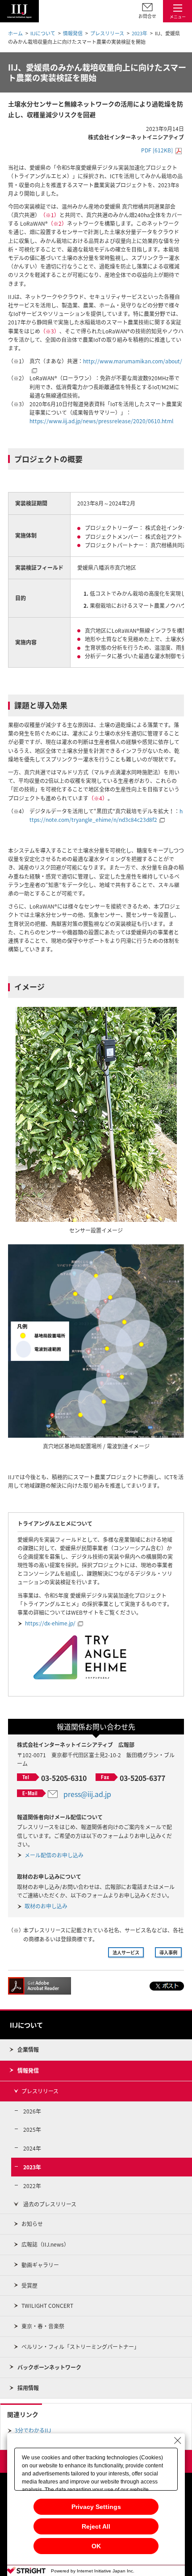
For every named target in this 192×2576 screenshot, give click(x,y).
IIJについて (43, 33)
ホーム (15, 33)
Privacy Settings (96, 2507)
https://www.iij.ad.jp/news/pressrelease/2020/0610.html (101, 421)
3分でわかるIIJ (33, 2430)
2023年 (140, 33)
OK (96, 2546)
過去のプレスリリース (50, 2204)
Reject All (96, 2526)
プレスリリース (107, 33)
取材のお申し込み (46, 1906)
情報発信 (73, 33)
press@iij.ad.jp (87, 1794)
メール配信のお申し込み (54, 1855)
